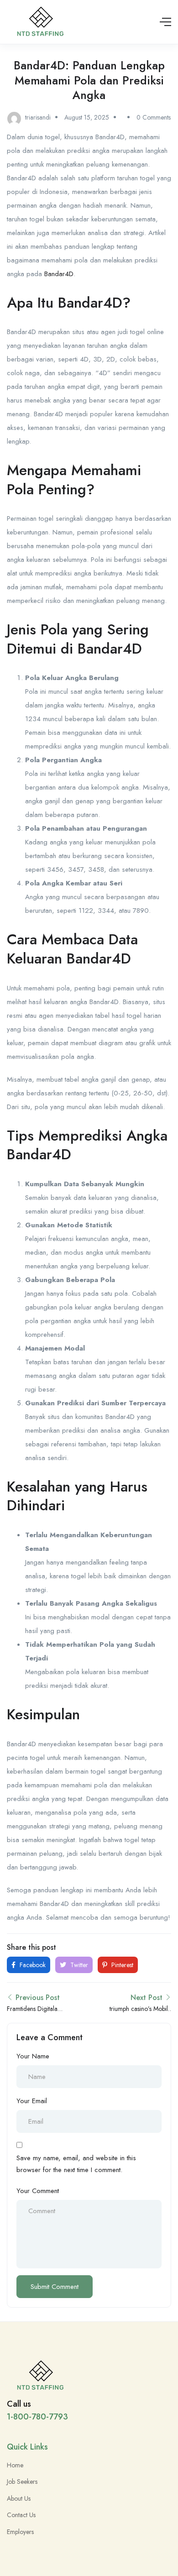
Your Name (33, 2056)
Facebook (32, 1965)
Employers (20, 2532)
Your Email (32, 2101)
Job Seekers (22, 2482)
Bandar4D (59, 274)
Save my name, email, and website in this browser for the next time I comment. (76, 2164)
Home (15, 2465)
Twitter (78, 1965)
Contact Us (21, 2515)
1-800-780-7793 (37, 2417)
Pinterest (121, 1965)
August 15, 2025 (87, 117)
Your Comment (38, 2191)
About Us (19, 2498)
